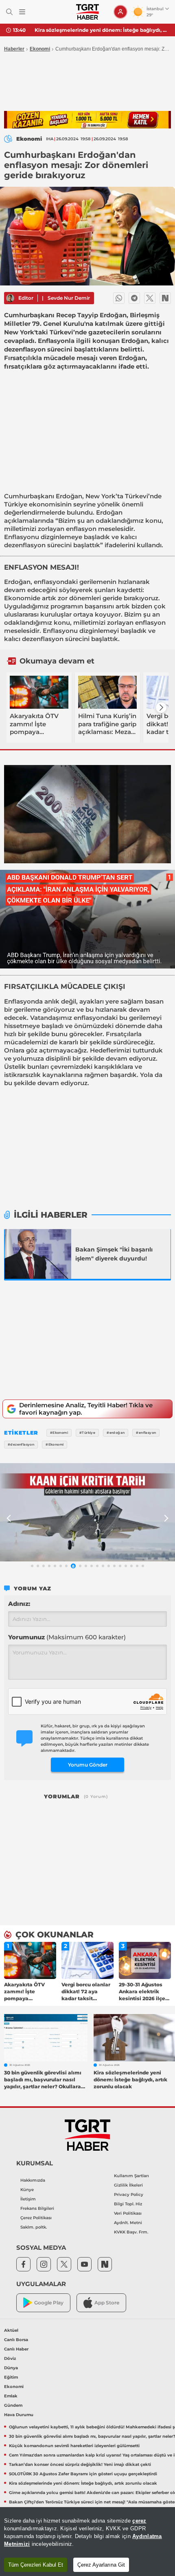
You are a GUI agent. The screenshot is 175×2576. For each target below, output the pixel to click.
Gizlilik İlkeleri (128, 2185)
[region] (87, 2542)
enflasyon (81, 529)
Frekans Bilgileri (37, 2208)
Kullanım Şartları (131, 2176)
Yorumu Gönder (88, 1765)
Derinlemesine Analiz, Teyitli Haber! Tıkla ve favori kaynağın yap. (86, 1409)
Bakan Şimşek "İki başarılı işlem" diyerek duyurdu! (114, 1254)
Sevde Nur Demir (69, 298)
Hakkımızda (33, 2180)
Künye (27, 2190)
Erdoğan (69, 496)
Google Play (49, 2303)
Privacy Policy (129, 2195)
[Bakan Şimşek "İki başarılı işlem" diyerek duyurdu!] (38, 1254)
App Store (107, 2303)
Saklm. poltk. (34, 2227)
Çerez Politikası (36, 2218)
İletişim (28, 2199)
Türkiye (16, 504)
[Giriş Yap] (120, 12)
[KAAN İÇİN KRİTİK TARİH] (87, 1512)
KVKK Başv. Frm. (131, 2232)
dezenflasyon (25, 545)
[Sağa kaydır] (161, 708)
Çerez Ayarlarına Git (101, 2565)
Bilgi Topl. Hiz (128, 2204)
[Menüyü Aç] (22, 12)
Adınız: (19, 1604)
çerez (139, 2521)
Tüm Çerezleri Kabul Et (36, 2565)
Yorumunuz (67, 1637)
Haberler (14, 49)
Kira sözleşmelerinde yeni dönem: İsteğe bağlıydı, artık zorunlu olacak (102, 30)
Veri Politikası (128, 2213)
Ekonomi (40, 49)
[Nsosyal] (165, 298)
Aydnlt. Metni (128, 2223)
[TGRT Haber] (87, 12)
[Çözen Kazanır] (87, 120)
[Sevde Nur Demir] (10, 298)
